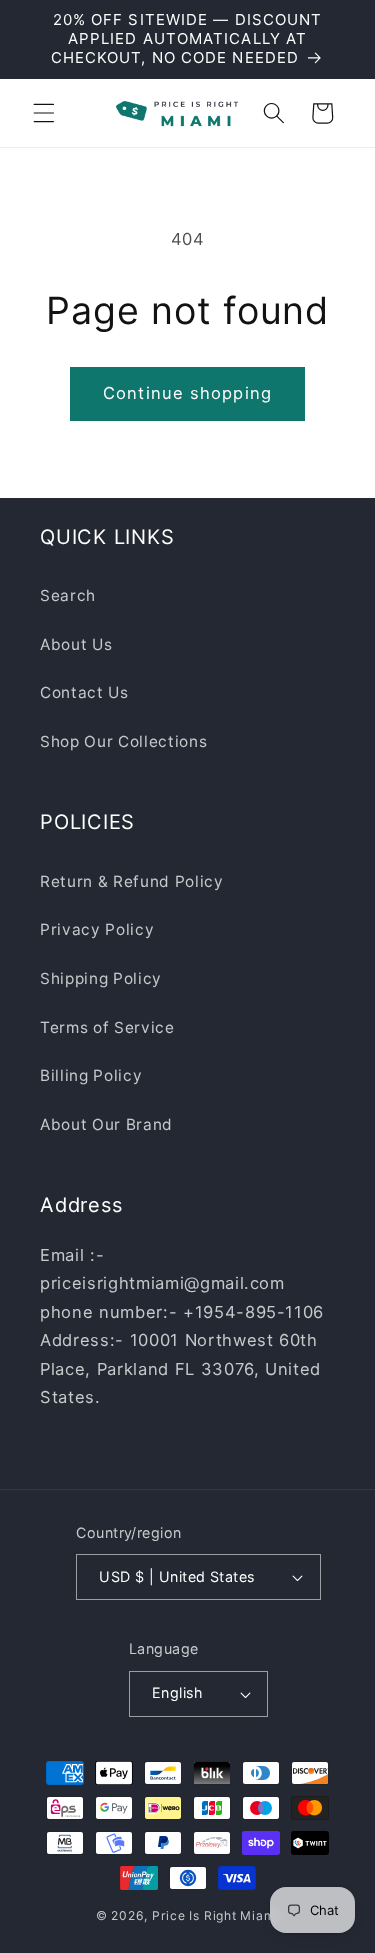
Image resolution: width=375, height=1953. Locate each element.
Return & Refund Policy (132, 881)
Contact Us (84, 692)
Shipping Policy (101, 978)
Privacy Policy (97, 929)
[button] (44, 113)
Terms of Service (107, 1027)
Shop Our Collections (123, 741)
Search (68, 595)
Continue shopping (187, 393)
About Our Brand (106, 1124)
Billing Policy (91, 1075)
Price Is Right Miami (215, 1915)
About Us (76, 644)
